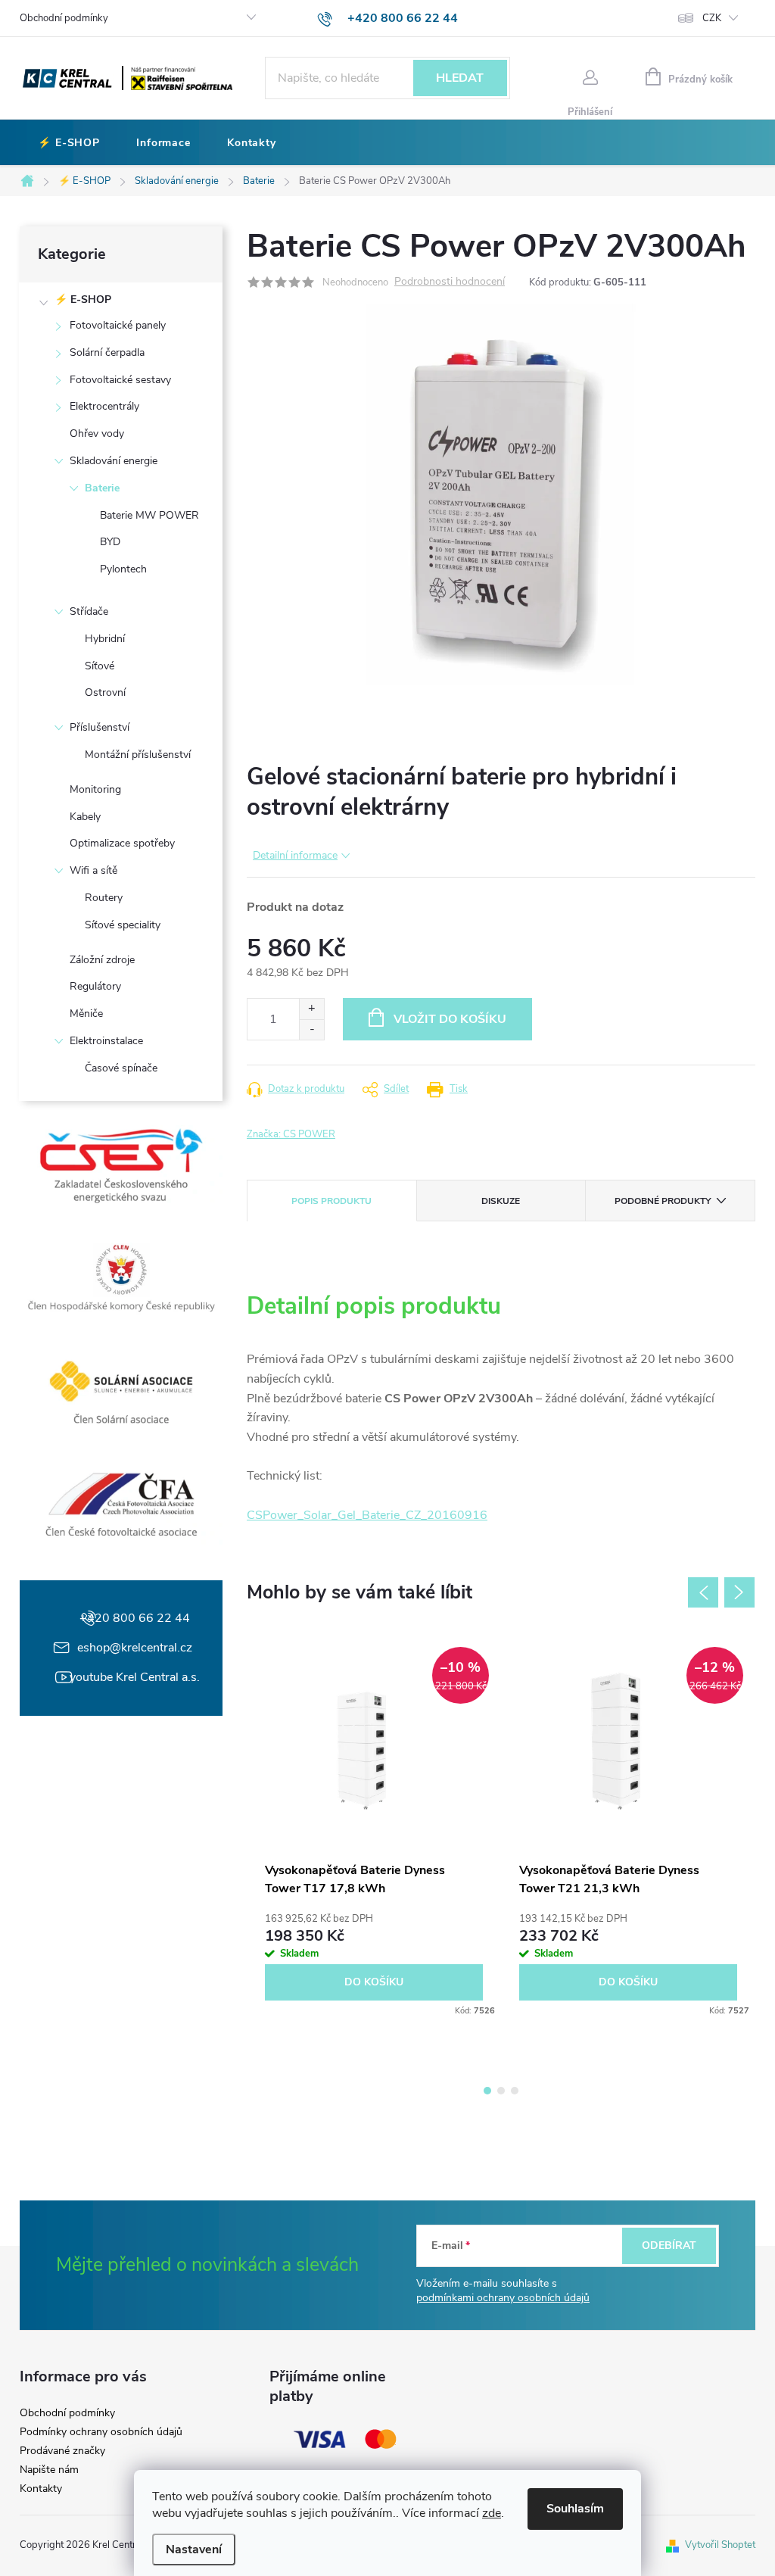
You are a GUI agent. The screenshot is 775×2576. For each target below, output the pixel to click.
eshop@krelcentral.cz (135, 1648)
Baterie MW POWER (149, 515)
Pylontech (123, 569)
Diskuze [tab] (501, 1201)
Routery (104, 898)
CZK (712, 18)
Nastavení (194, 2549)
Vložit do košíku (450, 1019)
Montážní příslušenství (138, 755)
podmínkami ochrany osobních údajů (503, 2298)
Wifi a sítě (93, 870)
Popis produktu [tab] (331, 1201)
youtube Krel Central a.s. (135, 1677)
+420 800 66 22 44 (135, 1618)
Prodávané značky (62, 2451)
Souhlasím (575, 2509)
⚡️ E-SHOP (83, 299)
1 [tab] (487, 2091)
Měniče (86, 1014)
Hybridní (105, 639)
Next (739, 1592)
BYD (110, 542)
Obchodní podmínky (64, 18)
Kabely (85, 817)
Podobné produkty (663, 1201)
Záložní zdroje (102, 960)
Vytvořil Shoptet (720, 2545)
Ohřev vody (97, 433)
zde (492, 2513)
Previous (703, 1592)
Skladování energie (114, 461)
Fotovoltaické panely (118, 325)
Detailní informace (295, 855)
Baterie (102, 488)
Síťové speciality (123, 925)
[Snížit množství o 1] (311, 1029)
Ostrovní (105, 692)
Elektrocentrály (104, 406)
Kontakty (41, 2489)
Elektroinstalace (106, 1041)
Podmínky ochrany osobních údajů (101, 2432)
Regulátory (95, 986)
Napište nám (49, 2470)
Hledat (460, 78)
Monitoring (95, 789)
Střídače (89, 611)
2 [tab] (501, 2091)
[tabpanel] (374, 1827)
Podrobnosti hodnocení (450, 282)
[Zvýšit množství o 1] (311, 1009)
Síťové (100, 666)
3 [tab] (515, 2091)
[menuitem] (69, 143)
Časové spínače (121, 1068)
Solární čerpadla (107, 352)
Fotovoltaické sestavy (120, 380)
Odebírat (669, 2245)
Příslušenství (100, 727)
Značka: (291, 1134)
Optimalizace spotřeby (122, 843)
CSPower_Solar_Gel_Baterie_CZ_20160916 (367, 1515)
